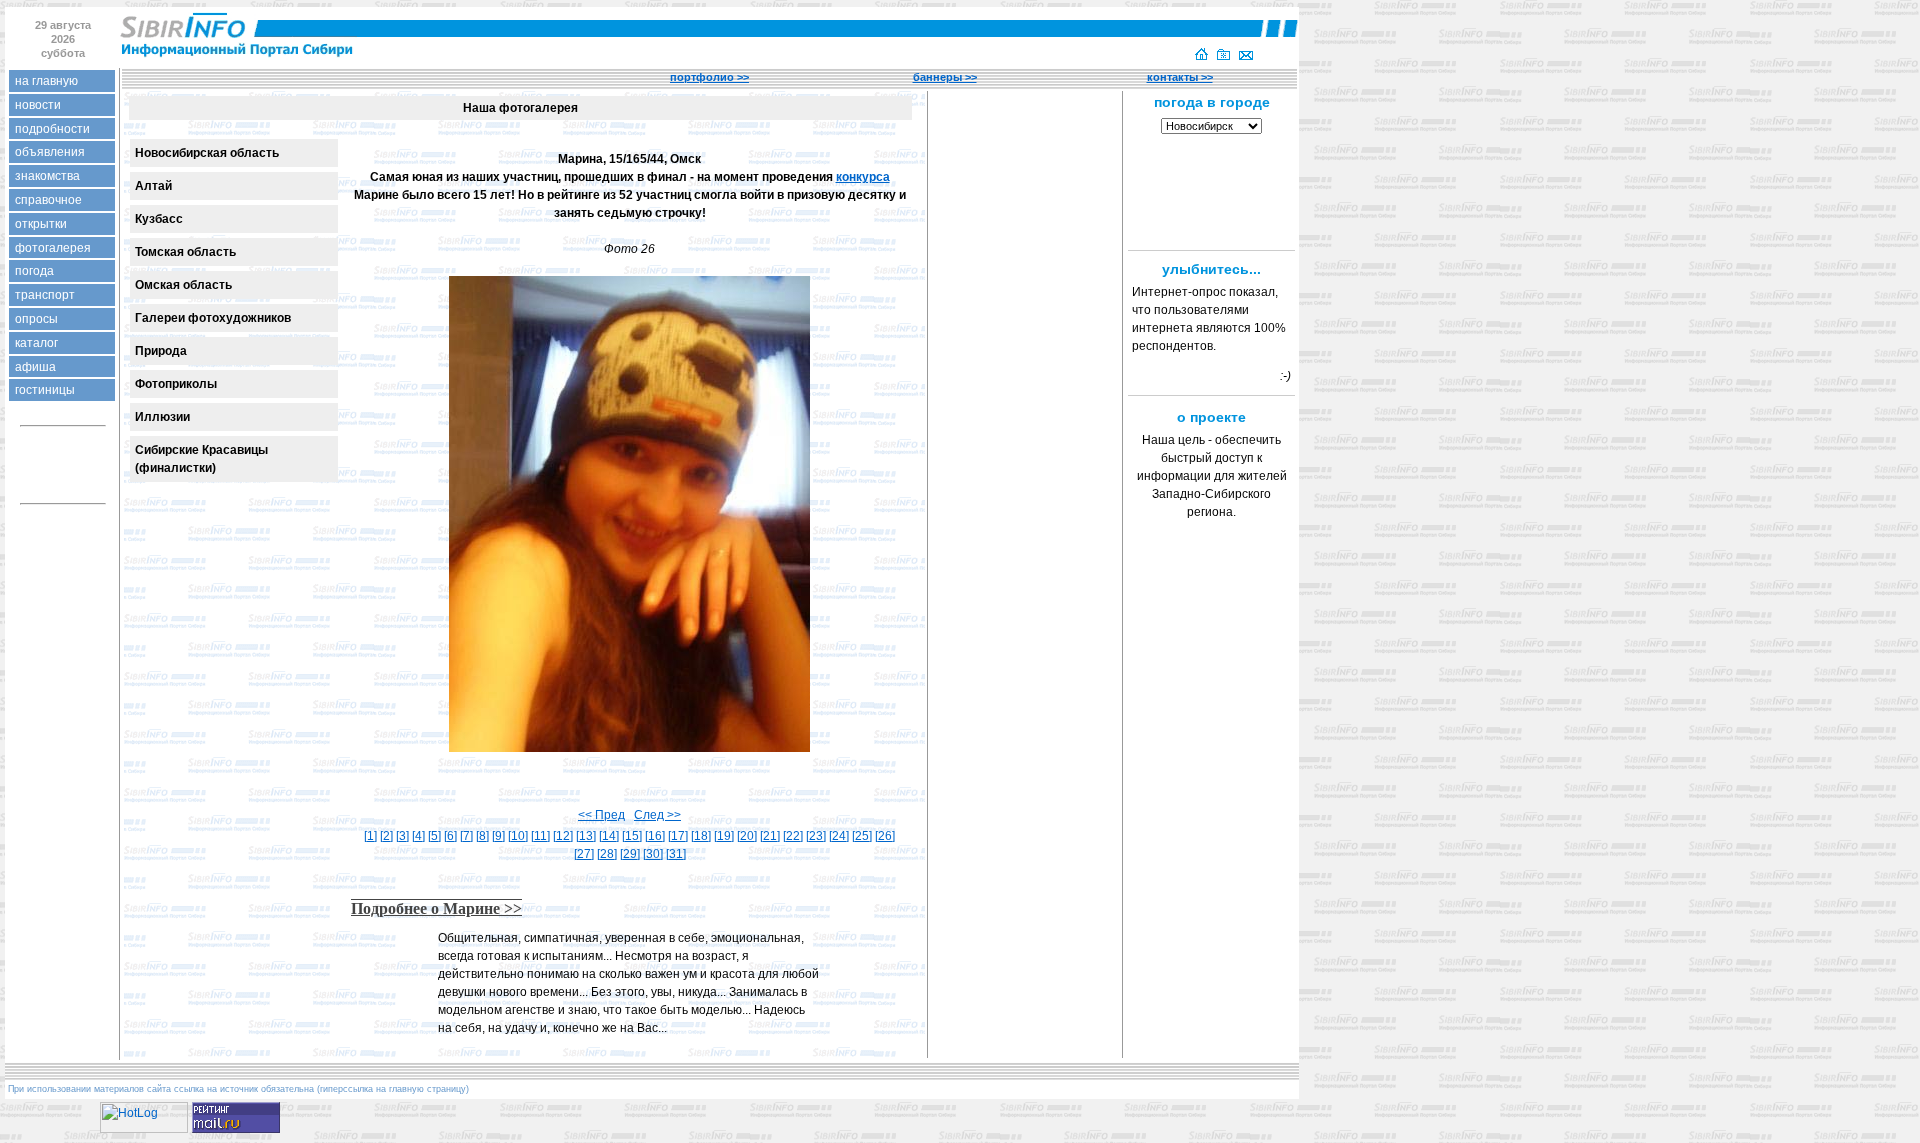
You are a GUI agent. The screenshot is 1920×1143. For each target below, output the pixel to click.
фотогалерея (53, 248)
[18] (701, 836)
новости (38, 105)
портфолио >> (709, 77)
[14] (609, 836)
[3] (402, 836)
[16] (655, 836)
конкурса (863, 177)
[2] (386, 836)
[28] (607, 854)
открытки (41, 224)
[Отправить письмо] (1246, 56)
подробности (52, 129)
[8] (482, 836)
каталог (36, 343)
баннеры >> (945, 77)
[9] (498, 836)
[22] (793, 836)
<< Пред (601, 815)
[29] (630, 854)
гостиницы (45, 390)
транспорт (45, 295)
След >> (657, 815)
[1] (370, 836)
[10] (518, 836)
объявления (50, 152)
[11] (540, 836)
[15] (632, 836)
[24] (839, 836)
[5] (434, 836)
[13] (586, 836)
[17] (678, 836)
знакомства (47, 176)
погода (34, 271)
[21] (770, 836)
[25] (862, 836)
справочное (48, 200)
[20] (747, 836)
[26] (885, 836)
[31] (676, 854)
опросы (36, 319)
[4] (418, 836)
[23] (816, 836)
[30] (653, 854)
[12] (563, 836)
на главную (46, 81)
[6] (450, 836)
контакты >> (1180, 77)
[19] (724, 836)
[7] (466, 836)
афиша (35, 367)
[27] (584, 854)
